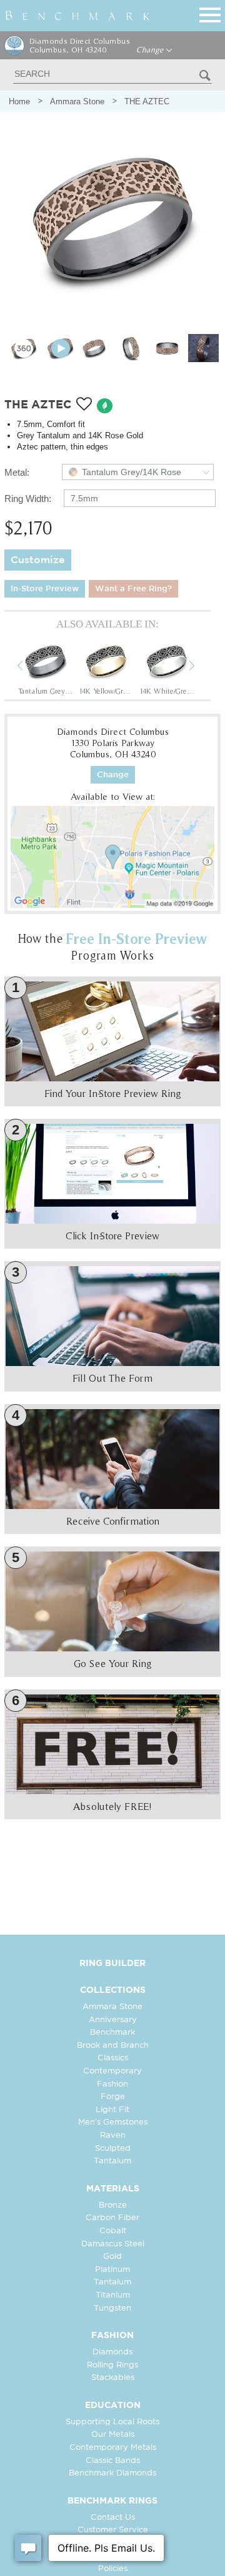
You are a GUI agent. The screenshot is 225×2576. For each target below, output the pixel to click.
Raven (113, 2136)
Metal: (17, 472)
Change (151, 50)
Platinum (112, 2270)
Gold (112, 2257)
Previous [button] (29, 667)
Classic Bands (113, 2461)
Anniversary (113, 2020)
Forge (113, 2097)
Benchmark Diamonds (112, 2473)
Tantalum (112, 2161)
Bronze (113, 2205)
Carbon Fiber (112, 2218)
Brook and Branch (113, 2046)
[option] (46, 667)
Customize (38, 560)
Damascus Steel (113, 2244)
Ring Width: (28, 499)
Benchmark (112, 2033)
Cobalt (113, 2231)
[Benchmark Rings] (78, 16)
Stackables (113, 2378)
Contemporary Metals (113, 2448)
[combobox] (138, 472)
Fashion (112, 2084)
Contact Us (113, 2518)
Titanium (113, 2295)
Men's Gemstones (113, 2122)
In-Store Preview (45, 589)
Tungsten (112, 2308)
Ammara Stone (77, 101)
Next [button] (201, 667)
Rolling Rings (112, 2365)
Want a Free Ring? (133, 589)
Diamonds (112, 2352)
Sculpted (113, 2149)
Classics (113, 2058)
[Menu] (210, 13)
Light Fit (112, 2110)
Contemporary (112, 2071)
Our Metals (113, 2435)
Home (19, 101)
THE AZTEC (147, 101)
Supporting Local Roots (112, 2422)
